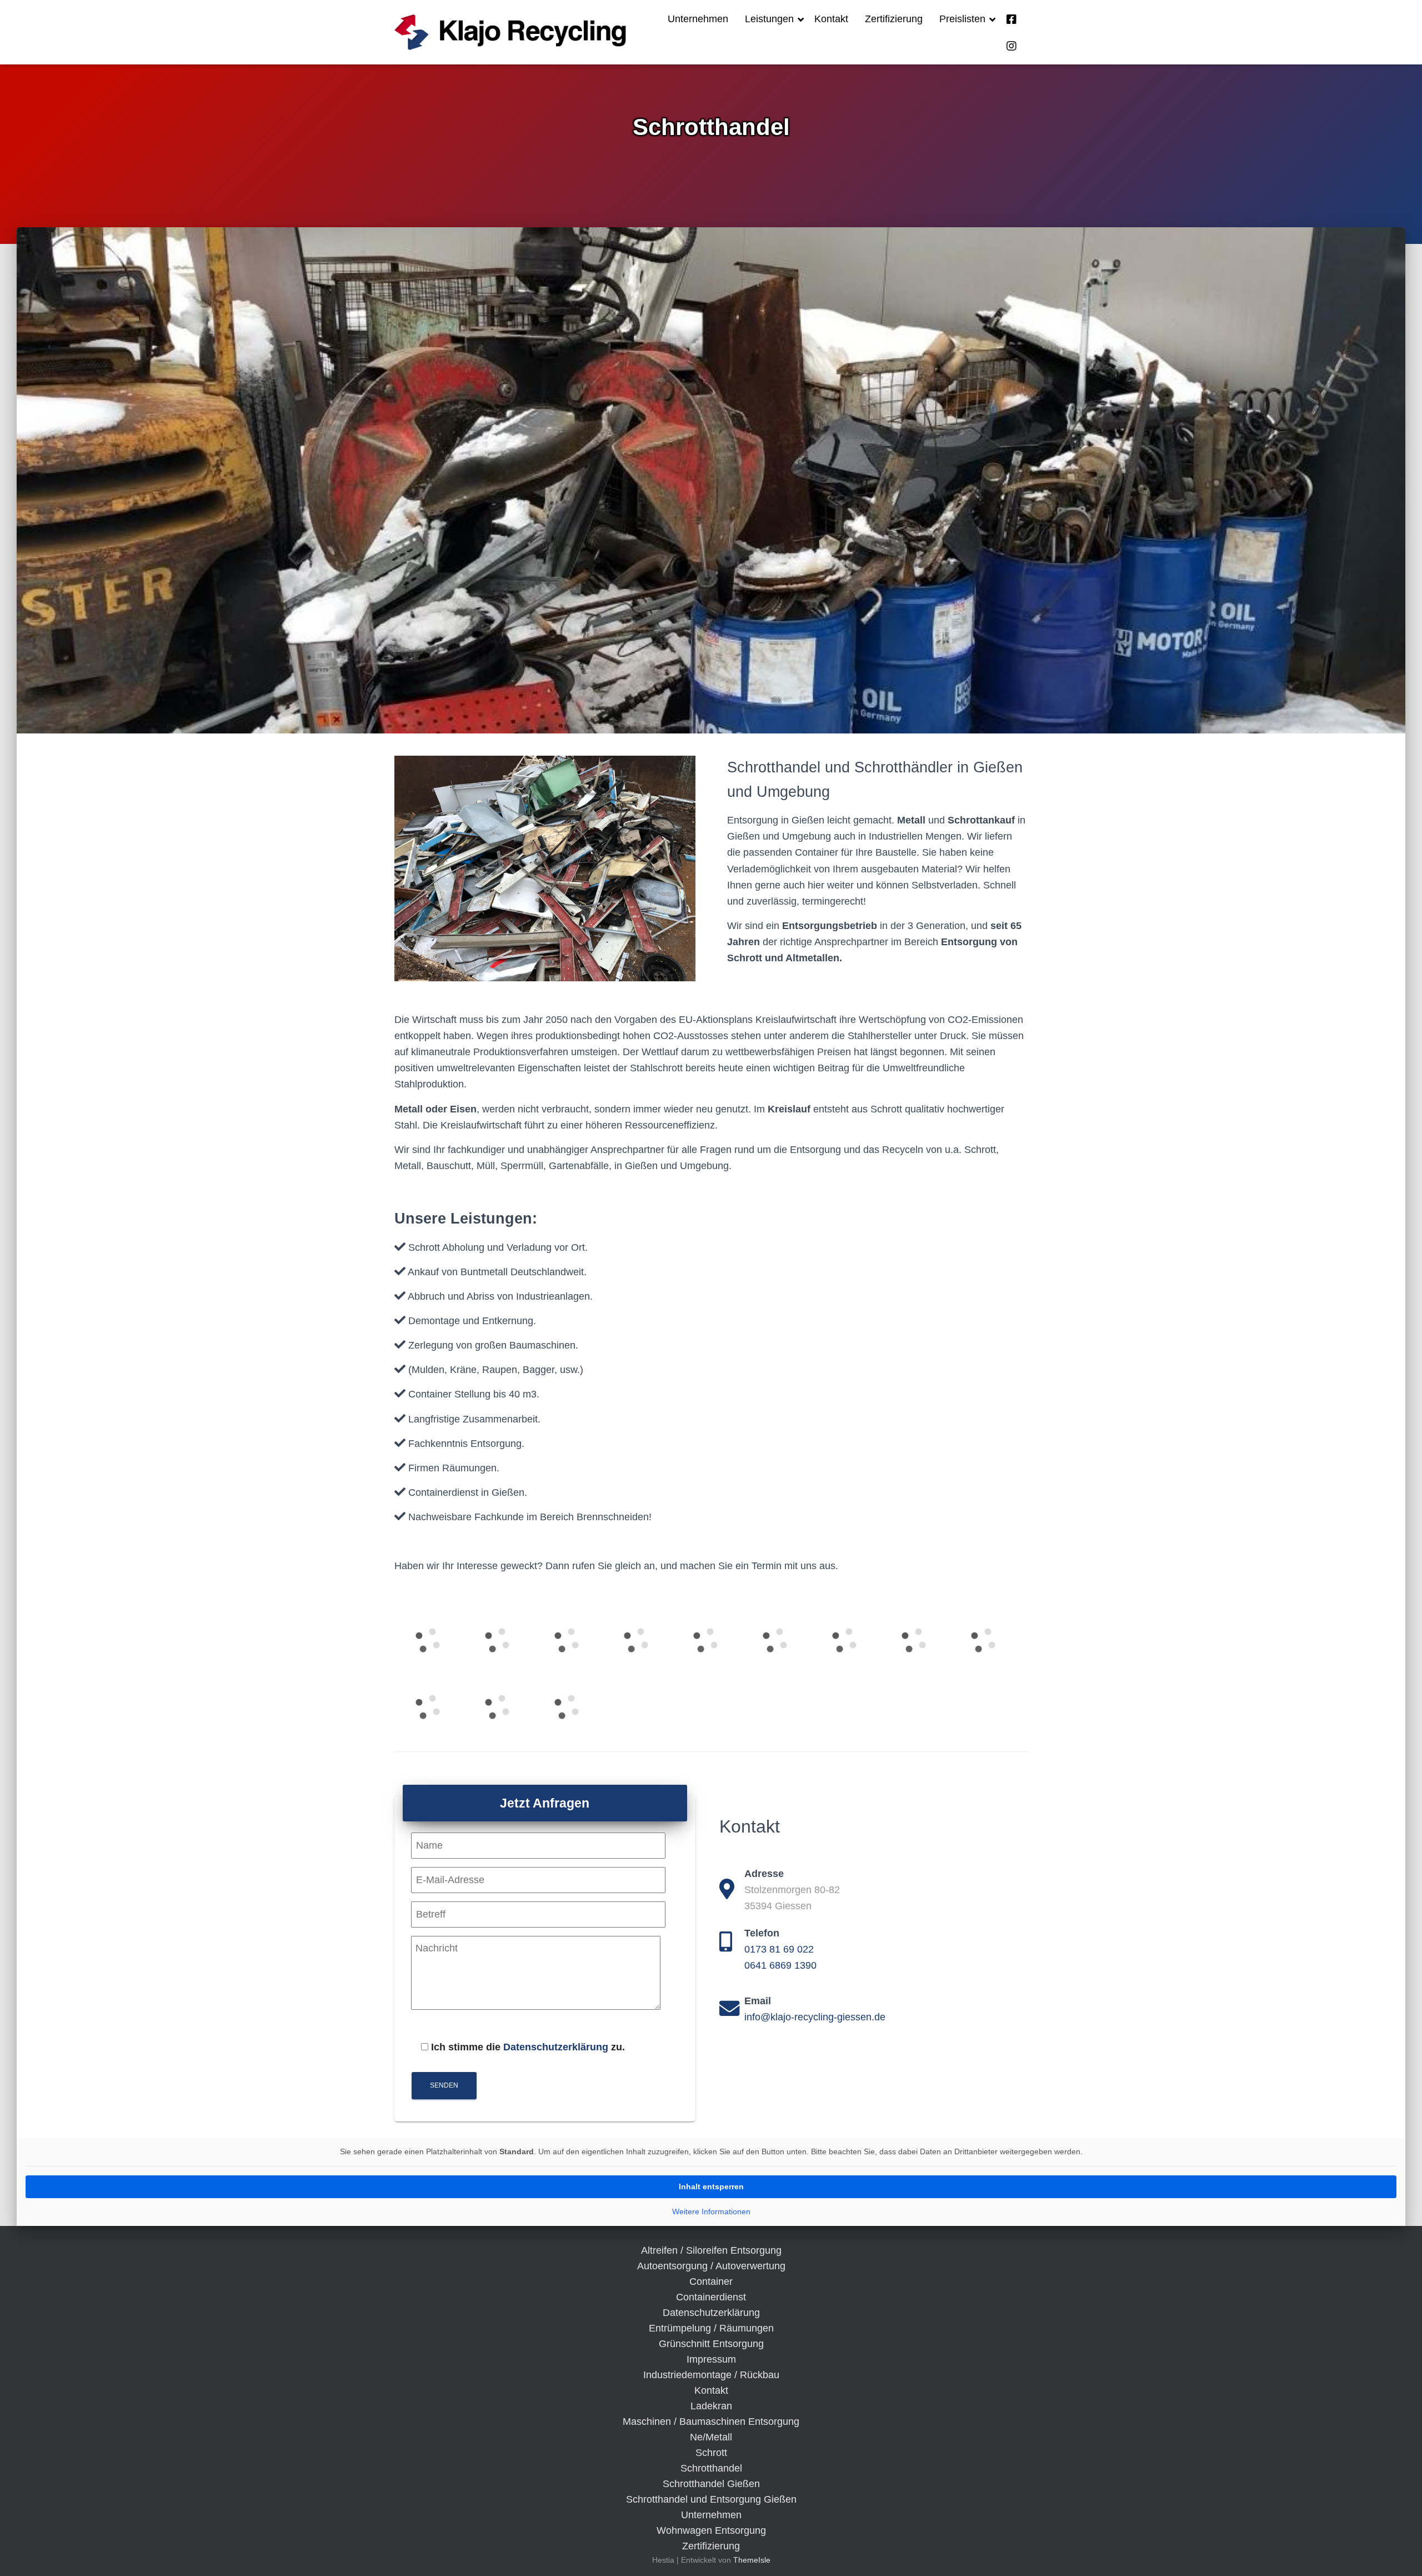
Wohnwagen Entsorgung (711, 2530)
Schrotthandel (711, 2468)
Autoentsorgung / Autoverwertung (711, 2266)
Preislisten (964, 19)
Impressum (711, 2359)
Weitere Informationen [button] (711, 2211)
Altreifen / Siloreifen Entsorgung (711, 2250)
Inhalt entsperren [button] (711, 2186)
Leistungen (771, 19)
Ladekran (711, 2406)
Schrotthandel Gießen (711, 2484)
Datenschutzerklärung (556, 2047)
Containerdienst (711, 2297)
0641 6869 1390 (780, 1965)
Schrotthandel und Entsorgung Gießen (711, 2499)
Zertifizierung (894, 19)
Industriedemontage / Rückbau (711, 2375)
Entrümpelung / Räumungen (711, 2328)
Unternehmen (698, 19)
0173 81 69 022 (779, 1949)
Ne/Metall (711, 2437)
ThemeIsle (752, 2560)
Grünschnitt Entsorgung (711, 2344)
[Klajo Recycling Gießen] (510, 32)
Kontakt (831, 19)
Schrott (711, 2453)
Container (711, 2282)
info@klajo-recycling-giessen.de (815, 2017)
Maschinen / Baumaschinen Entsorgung (711, 2422)
